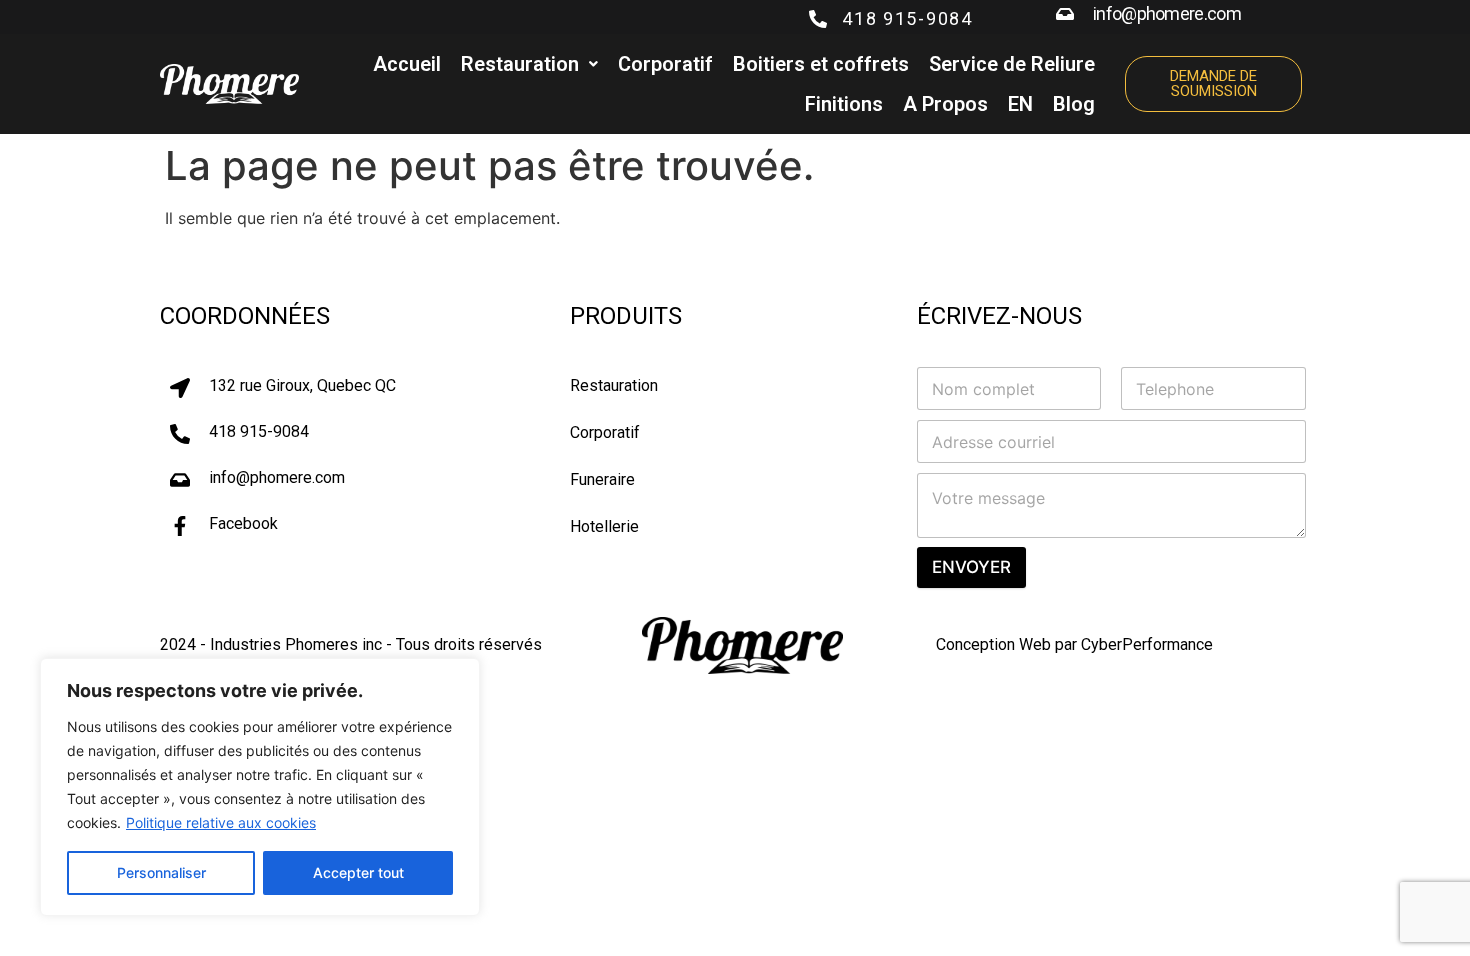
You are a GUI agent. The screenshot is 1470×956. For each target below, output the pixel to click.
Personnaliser (161, 872)
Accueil (407, 64)
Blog (1074, 104)
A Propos (945, 104)
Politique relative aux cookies (221, 822)
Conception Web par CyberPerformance (1074, 644)
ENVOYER (971, 567)
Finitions (844, 104)
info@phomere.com (1167, 13)
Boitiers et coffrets (821, 64)
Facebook (243, 523)
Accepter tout (358, 872)
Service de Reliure (1012, 64)
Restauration (520, 64)
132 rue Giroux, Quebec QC (302, 385)
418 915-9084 (907, 18)
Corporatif (665, 64)
